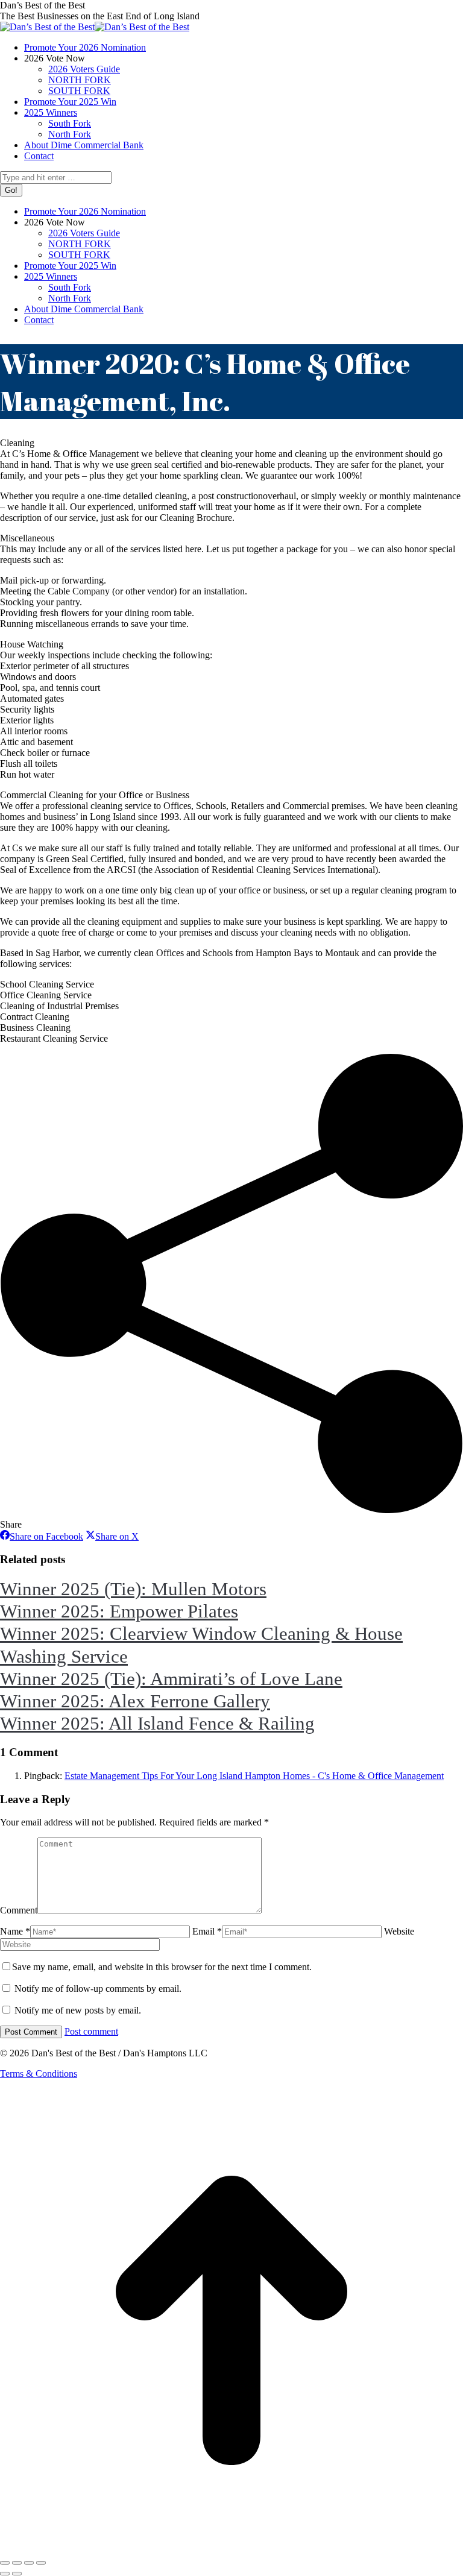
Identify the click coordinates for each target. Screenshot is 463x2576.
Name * (15, 1931)
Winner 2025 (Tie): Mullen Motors (133, 1589)
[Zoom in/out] (41, 2563)
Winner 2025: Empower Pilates (119, 1611)
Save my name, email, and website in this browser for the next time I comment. (162, 1967)
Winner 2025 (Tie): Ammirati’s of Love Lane (171, 1679)
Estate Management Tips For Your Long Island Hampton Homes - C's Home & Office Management (254, 1776)
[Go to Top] (231, 2549)
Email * (207, 1931)
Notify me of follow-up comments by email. (98, 1989)
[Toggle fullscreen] (29, 2563)
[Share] (17, 2563)
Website (399, 1931)
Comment (19, 1910)
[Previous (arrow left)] (5, 2574)
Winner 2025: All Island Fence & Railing (157, 1723)
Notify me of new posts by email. (78, 2010)
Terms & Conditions (39, 2074)
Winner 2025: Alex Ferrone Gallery (135, 1701)
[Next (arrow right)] (17, 2574)
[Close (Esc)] (5, 2563)
